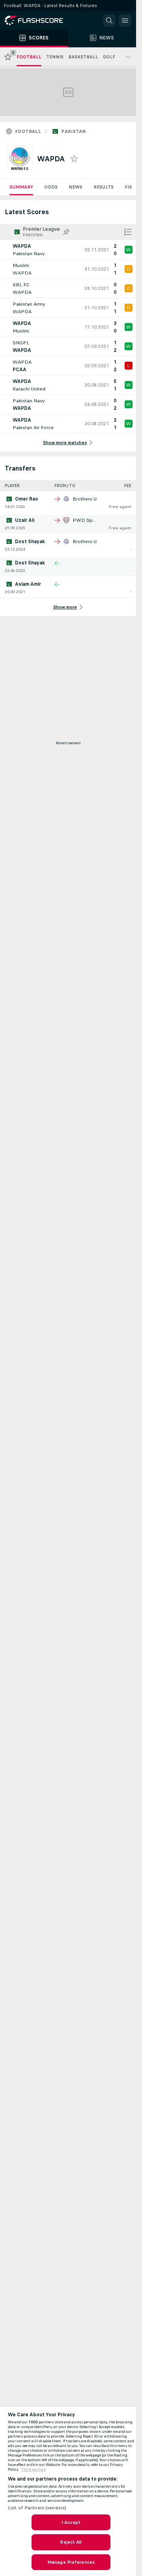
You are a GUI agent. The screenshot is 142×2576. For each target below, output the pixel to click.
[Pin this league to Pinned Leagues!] (66, 232)
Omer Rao (27, 499)
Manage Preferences (71, 2562)
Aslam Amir (28, 584)
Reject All (71, 2542)
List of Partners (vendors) (37, 2508)
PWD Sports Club (93, 520)
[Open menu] (125, 21)
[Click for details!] (68, 250)
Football (28, 131)
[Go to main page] (39, 21)
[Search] (109, 21)
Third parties (33, 2470)
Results (104, 187)
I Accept (71, 2522)
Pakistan (73, 131)
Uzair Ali (25, 520)
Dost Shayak (30, 542)
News (76, 187)
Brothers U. (85, 499)
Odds (51, 187)
